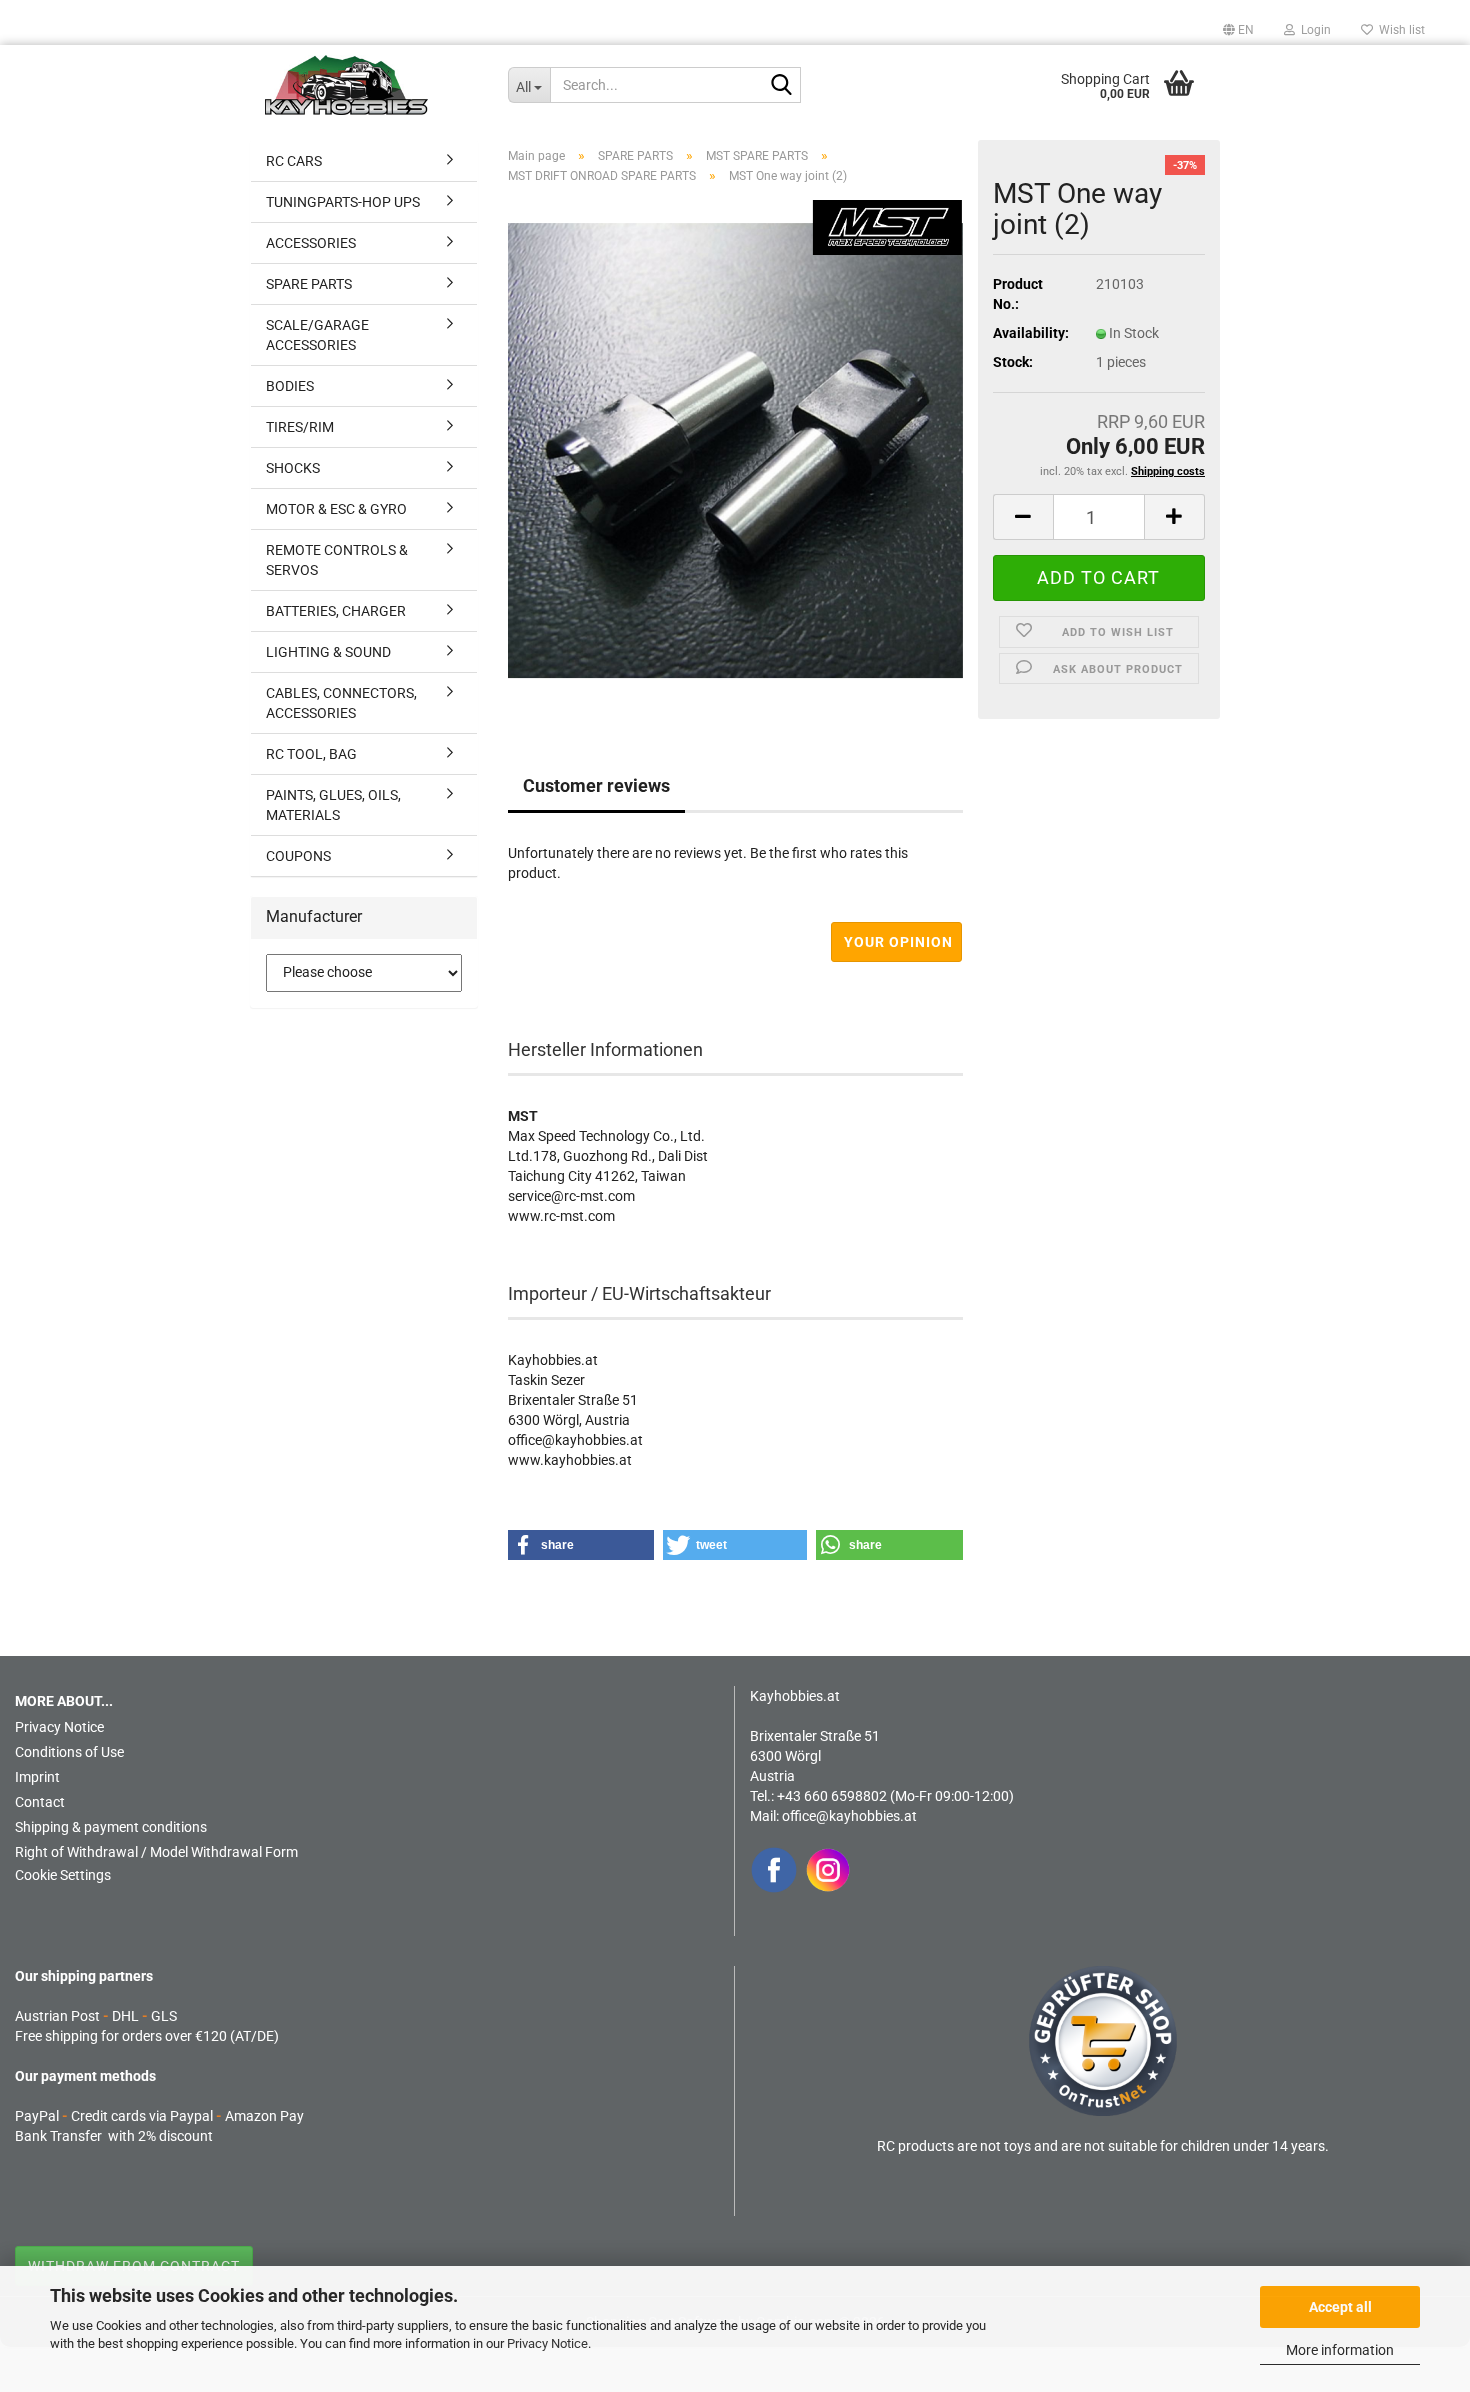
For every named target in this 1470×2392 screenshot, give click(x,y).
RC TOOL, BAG (311, 754)
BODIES (290, 386)
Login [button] (1313, 30)
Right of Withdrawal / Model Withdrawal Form (156, 1852)
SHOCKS (293, 468)
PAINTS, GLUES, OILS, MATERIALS (333, 805)
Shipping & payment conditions (111, 1827)
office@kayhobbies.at (849, 1816)
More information (1340, 2350)
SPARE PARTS (309, 284)
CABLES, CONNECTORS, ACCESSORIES (341, 703)
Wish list (1399, 30)
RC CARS (294, 161)
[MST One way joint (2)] (735, 449)
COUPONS (298, 856)
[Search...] (782, 86)
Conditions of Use (69, 1752)
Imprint (37, 1777)
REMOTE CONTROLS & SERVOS (337, 560)
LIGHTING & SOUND (328, 652)
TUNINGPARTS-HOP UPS (343, 202)
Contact (40, 1802)
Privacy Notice (547, 2343)
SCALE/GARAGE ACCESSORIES (317, 335)
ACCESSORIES (311, 243)
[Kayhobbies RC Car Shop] (371, 85)
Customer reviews (596, 785)
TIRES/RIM (300, 427)
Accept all (1340, 2307)
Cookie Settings (63, 1875)
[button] (1238, 30)
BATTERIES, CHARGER (336, 611)
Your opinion (898, 942)
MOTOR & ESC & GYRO (336, 509)
